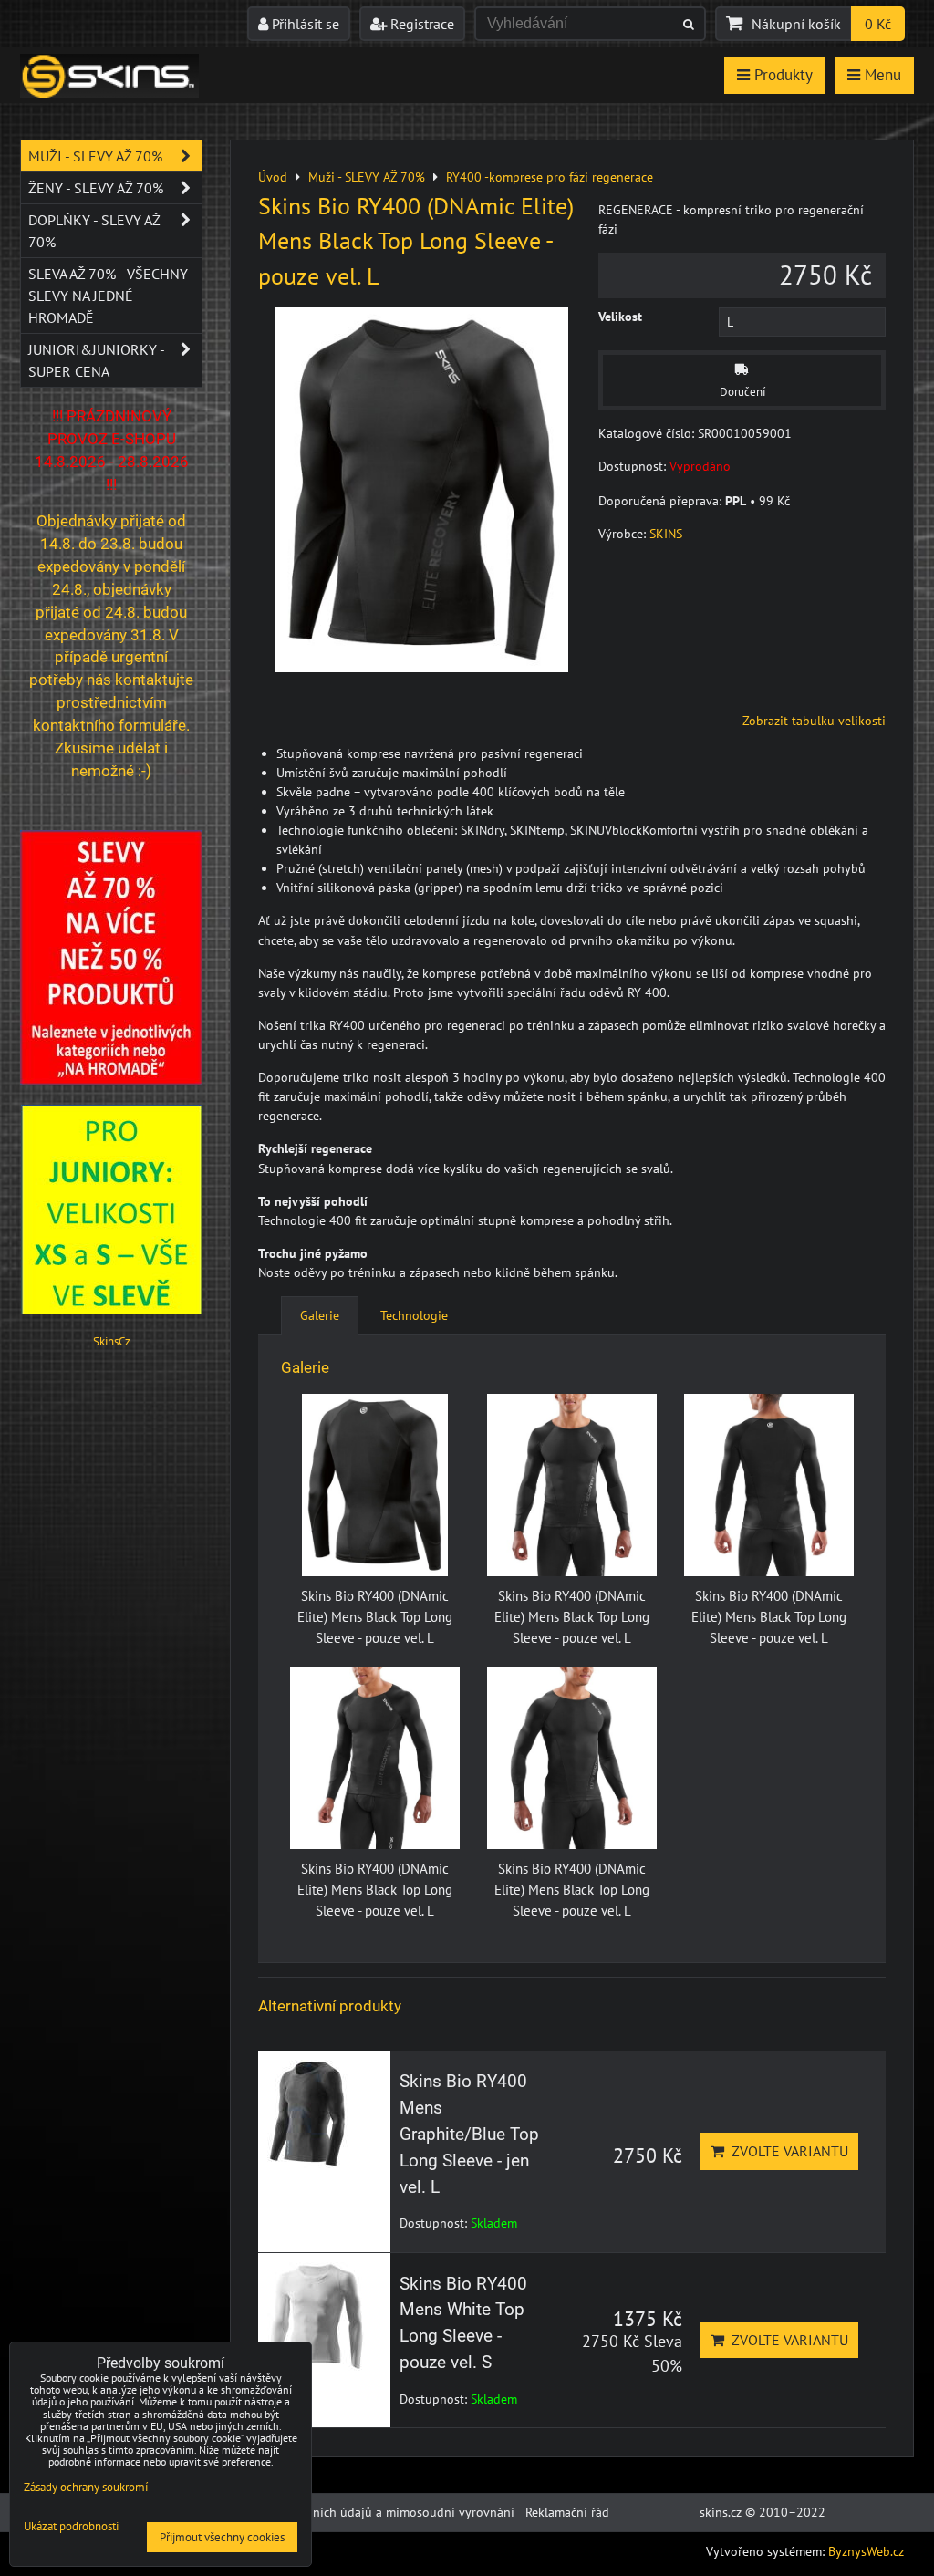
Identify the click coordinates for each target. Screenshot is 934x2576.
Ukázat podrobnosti (71, 2527)
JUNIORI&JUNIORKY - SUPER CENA (96, 360)
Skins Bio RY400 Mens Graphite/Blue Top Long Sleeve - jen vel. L (469, 2134)
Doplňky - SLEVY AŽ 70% (94, 231)
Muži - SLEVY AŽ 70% (95, 156)
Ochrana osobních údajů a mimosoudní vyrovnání (375, 2512)
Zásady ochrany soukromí (86, 2487)
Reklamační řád (567, 2512)
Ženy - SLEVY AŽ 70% (96, 188)
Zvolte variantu (786, 2151)
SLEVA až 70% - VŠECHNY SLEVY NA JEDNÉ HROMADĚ (108, 296)
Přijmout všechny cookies (222, 2537)
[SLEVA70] (111, 1081)
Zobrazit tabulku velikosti (814, 721)
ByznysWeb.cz (866, 2551)
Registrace (420, 24)
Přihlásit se (304, 24)
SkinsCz (112, 1341)
